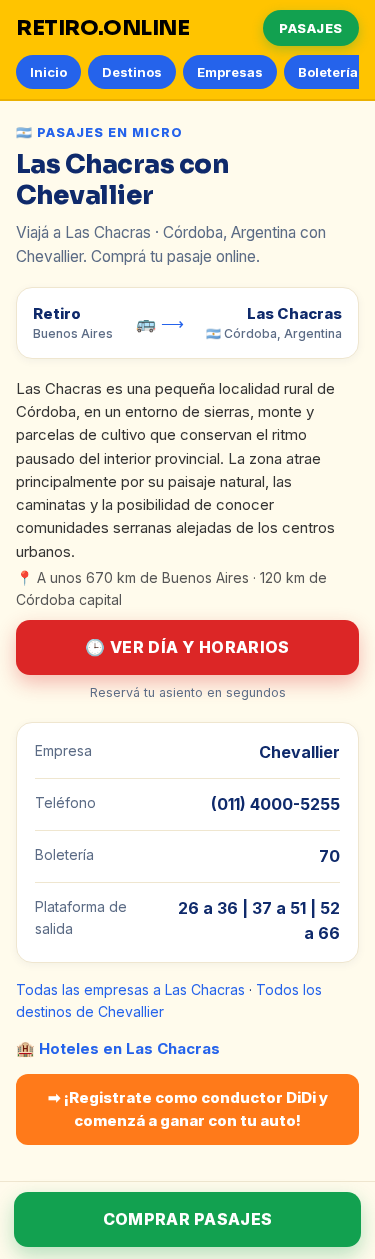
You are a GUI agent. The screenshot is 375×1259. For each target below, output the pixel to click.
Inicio (48, 72)
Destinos (132, 72)
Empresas (230, 72)
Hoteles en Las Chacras (129, 1048)
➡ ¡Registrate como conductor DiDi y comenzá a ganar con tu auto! (188, 1109)
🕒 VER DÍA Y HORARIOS (187, 647)
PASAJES (311, 28)
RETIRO (103, 28)
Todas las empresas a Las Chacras (130, 989)
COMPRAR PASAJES (188, 1219)
